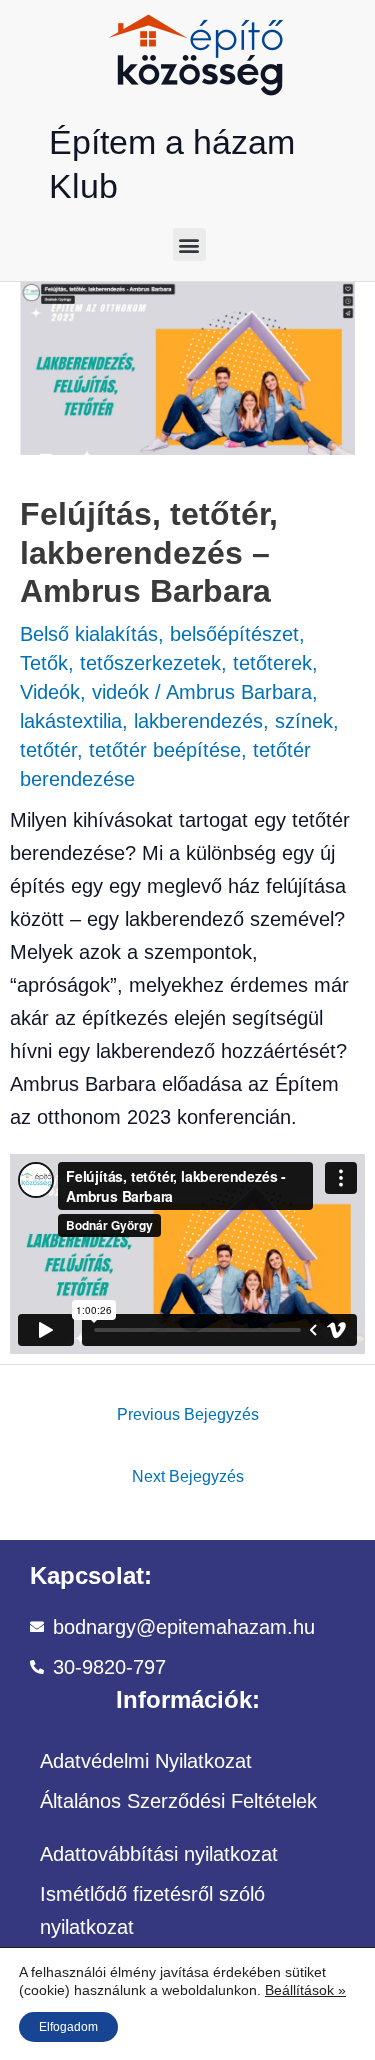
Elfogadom (68, 2027)
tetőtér (48, 750)
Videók (50, 692)
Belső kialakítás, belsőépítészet (159, 634)
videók (120, 692)
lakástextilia (71, 721)
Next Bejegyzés (188, 1476)
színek (304, 721)
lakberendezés (198, 721)
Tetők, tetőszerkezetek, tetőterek (166, 663)
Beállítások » (305, 1990)
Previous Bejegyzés (188, 1414)
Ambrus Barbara (239, 692)
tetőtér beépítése (165, 750)
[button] (189, 244)
